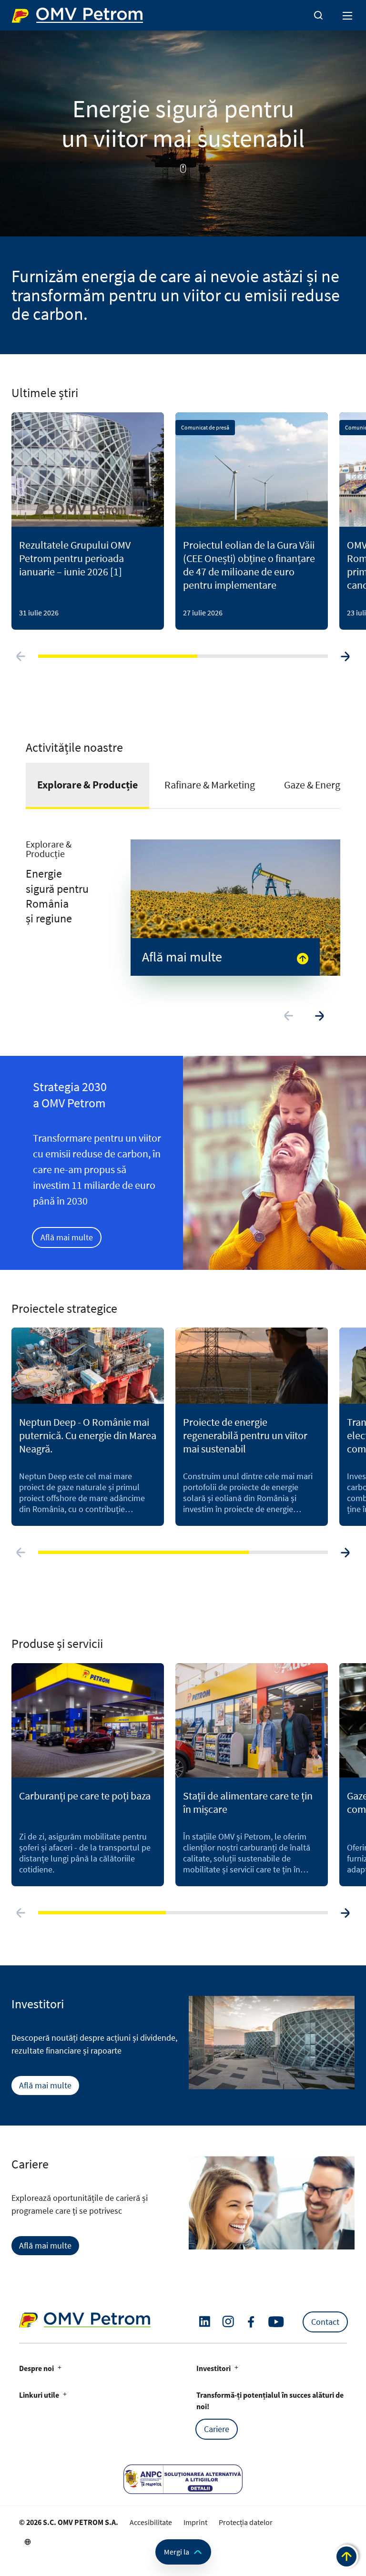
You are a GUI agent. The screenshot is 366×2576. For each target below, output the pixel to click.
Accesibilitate (151, 2522)
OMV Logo (28, 13)
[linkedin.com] (205, 2322)
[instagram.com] (228, 2322)
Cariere (217, 2429)
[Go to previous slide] (21, 656)
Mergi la (177, 2552)
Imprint (195, 2522)
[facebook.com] (251, 2322)
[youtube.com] (276, 2322)
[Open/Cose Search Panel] (318, 15)
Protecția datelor (246, 2522)
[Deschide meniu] (348, 15)
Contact (325, 2322)
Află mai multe (67, 1237)
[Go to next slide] (345, 656)
